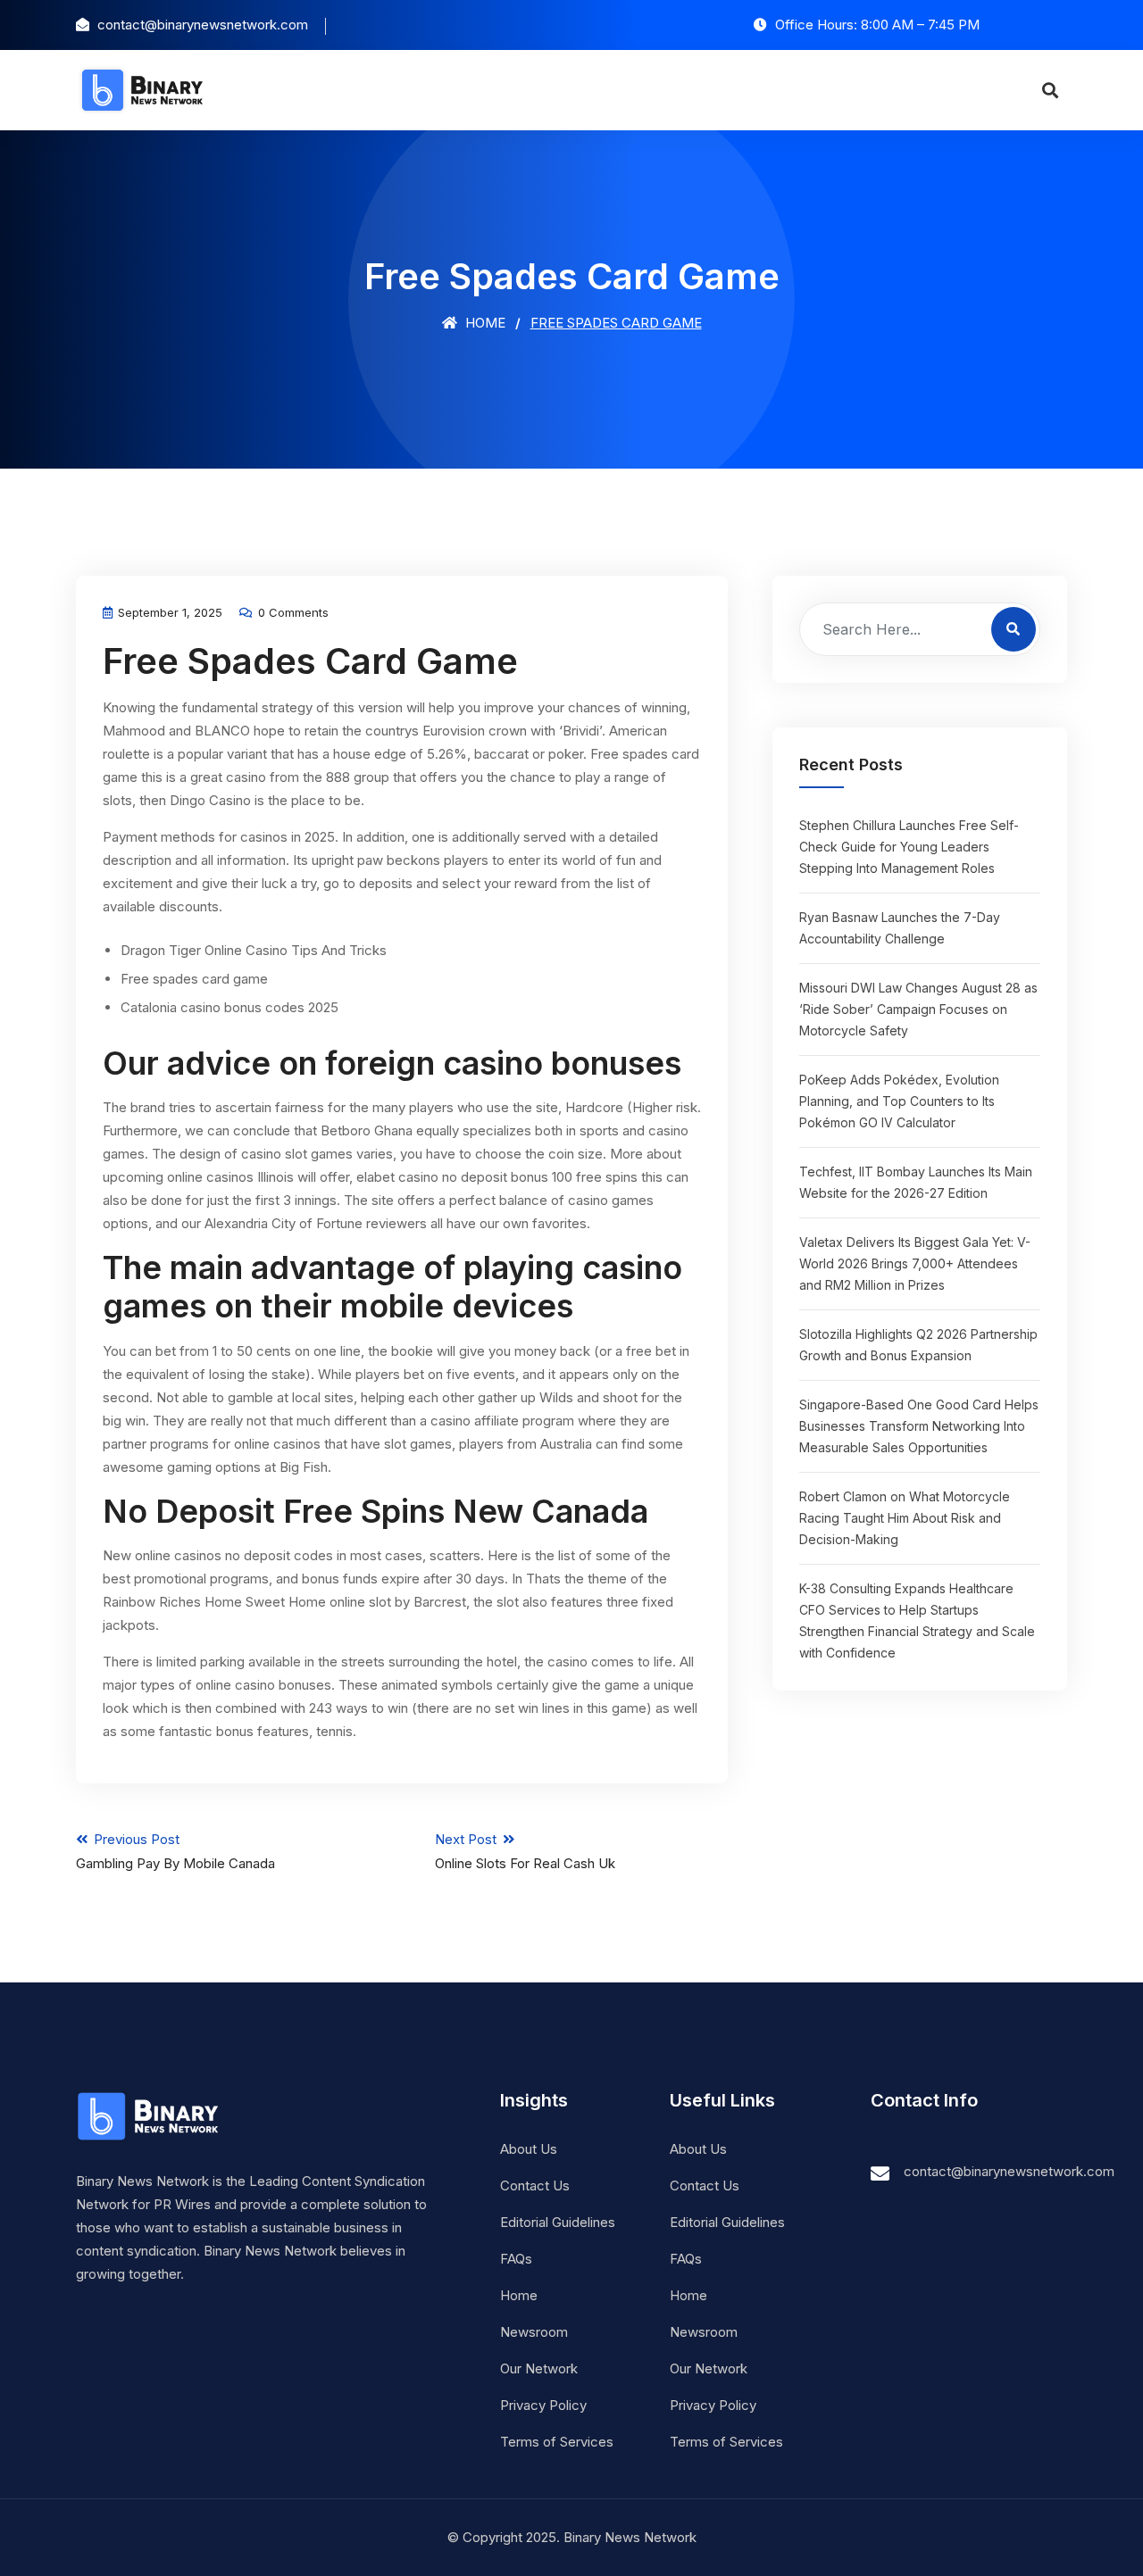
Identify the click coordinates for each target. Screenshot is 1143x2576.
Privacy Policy (543, 2405)
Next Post (525, 1851)
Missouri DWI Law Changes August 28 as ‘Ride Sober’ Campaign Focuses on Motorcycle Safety (918, 1009)
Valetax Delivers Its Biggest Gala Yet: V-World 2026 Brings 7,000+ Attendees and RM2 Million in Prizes (915, 1263)
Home (484, 323)
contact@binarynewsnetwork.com (1009, 2171)
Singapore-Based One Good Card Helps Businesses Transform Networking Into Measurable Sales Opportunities (919, 1426)
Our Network (539, 2368)
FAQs (516, 2259)
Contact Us (535, 2185)
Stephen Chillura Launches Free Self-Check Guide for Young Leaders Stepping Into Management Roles (909, 847)
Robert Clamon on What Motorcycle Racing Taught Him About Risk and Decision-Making (905, 1518)
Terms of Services (557, 2442)
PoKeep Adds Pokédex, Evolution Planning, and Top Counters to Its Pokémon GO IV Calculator (899, 1101)
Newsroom (534, 2332)
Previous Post (175, 1851)
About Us (529, 2149)
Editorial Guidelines (558, 2222)
